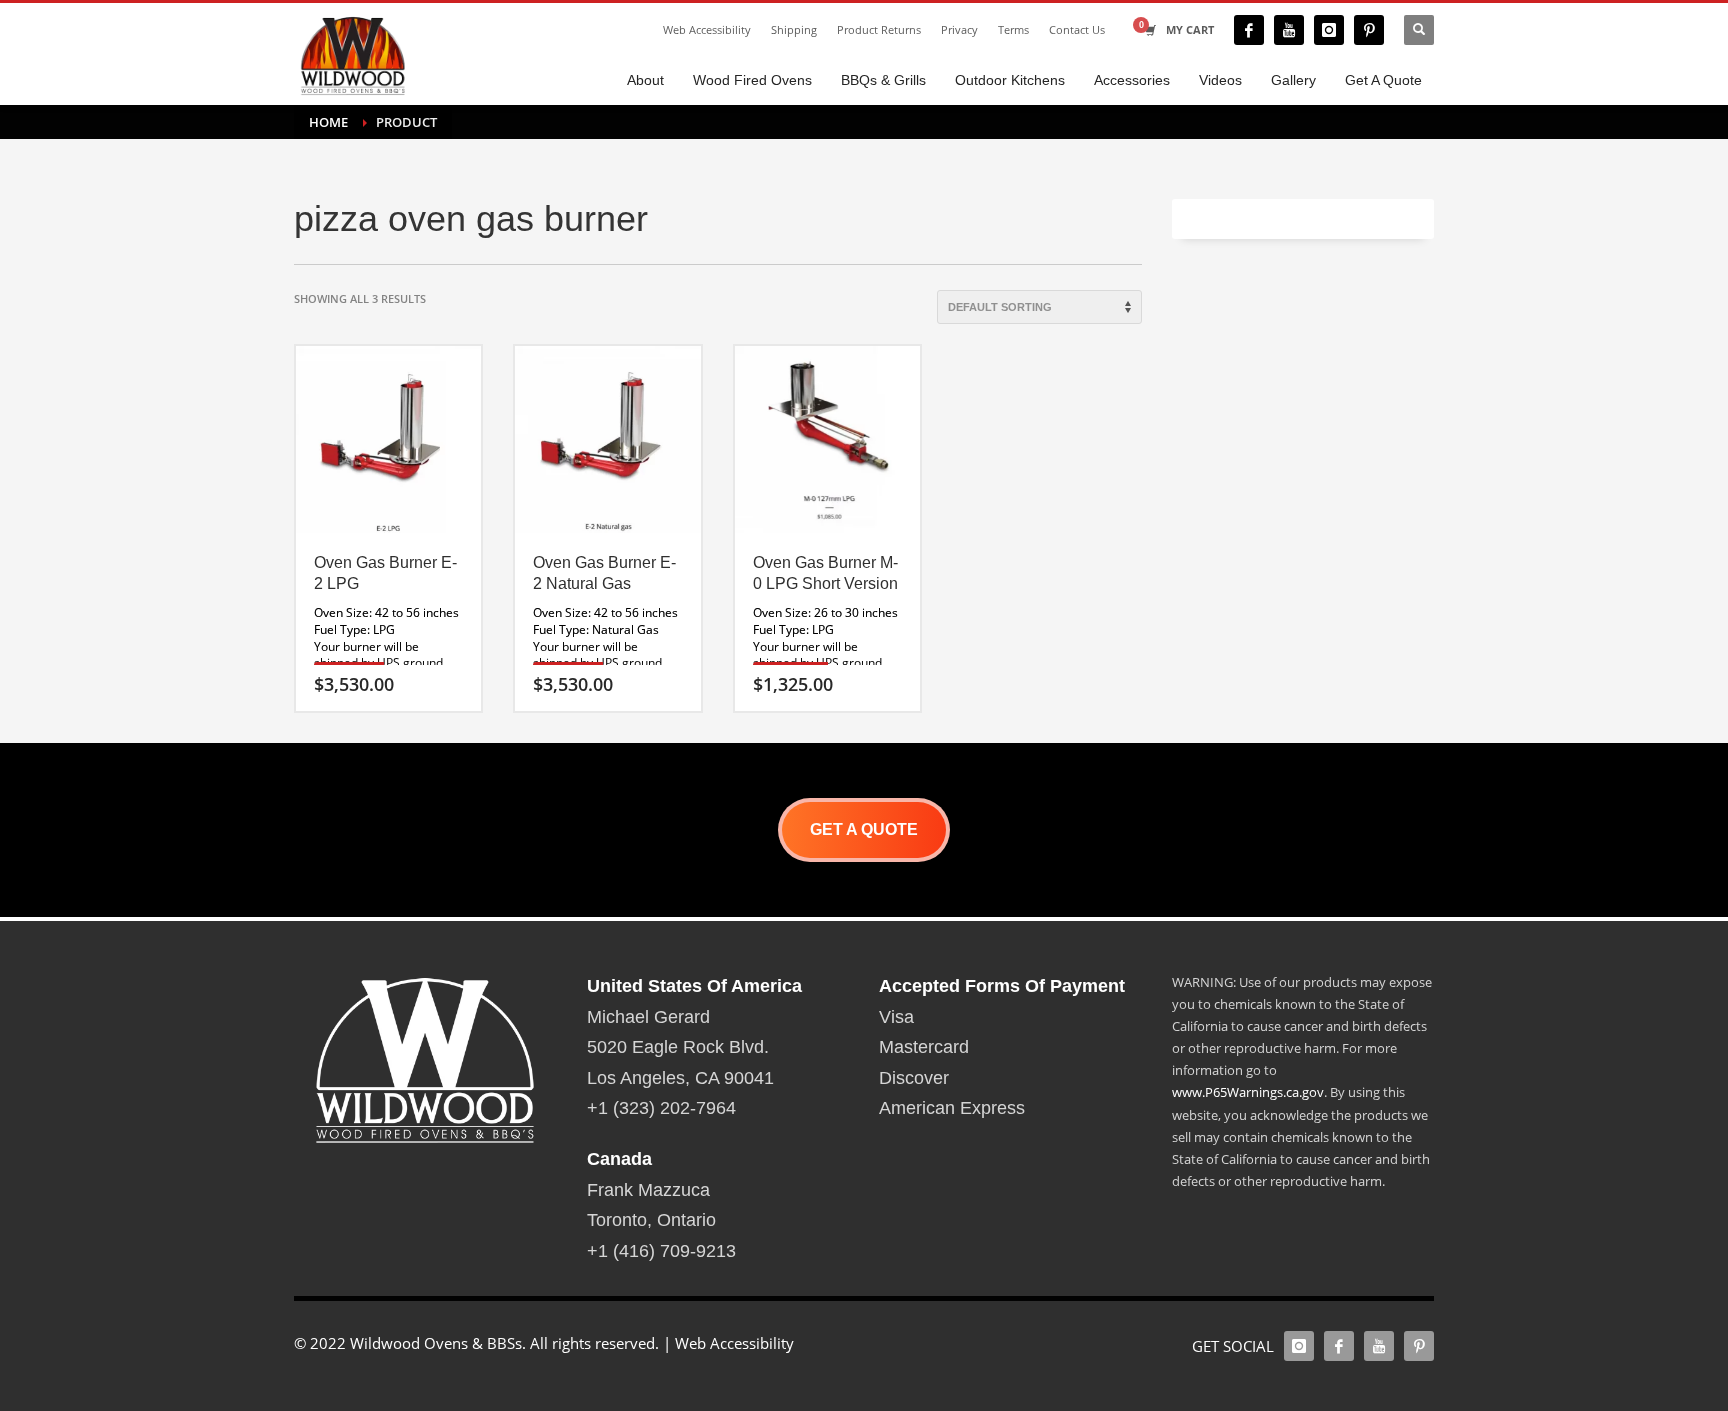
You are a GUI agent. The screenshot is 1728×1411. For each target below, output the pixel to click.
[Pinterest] (1369, 30)
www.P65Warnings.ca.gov (1248, 1092)
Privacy (959, 29)
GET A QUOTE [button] (864, 829)
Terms (1013, 29)
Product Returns (879, 29)
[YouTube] (1289, 30)
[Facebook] (1249, 30)
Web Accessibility (707, 29)
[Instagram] (1329, 30)
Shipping (794, 29)
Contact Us (1077, 29)
